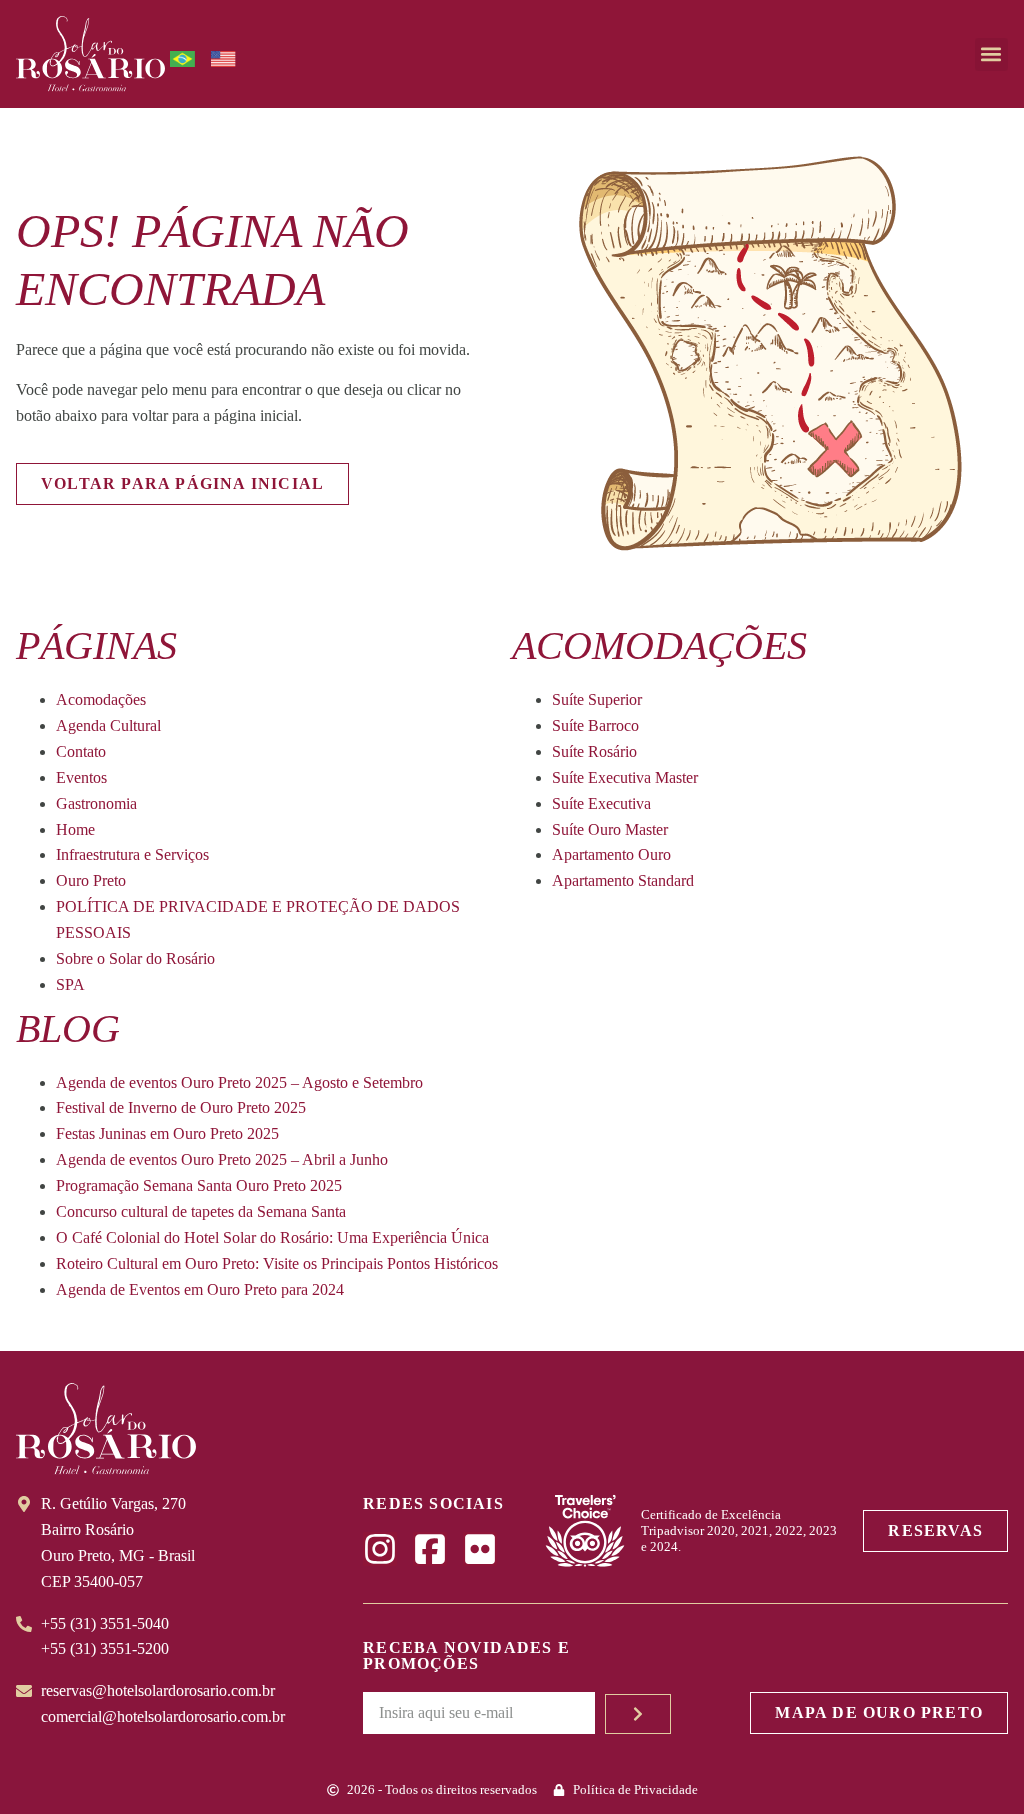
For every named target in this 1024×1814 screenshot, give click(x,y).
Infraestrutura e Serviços (132, 854)
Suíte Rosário (594, 751)
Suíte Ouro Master (610, 829)
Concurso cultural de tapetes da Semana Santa (201, 1211)
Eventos (81, 777)
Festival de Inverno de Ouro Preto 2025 (181, 1107)
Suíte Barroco (595, 725)
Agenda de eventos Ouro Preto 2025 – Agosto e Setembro (239, 1082)
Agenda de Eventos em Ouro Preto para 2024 (200, 1289)
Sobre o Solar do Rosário (135, 958)
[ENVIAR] (638, 1714)
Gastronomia (96, 803)
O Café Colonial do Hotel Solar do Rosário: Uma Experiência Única (272, 1237)
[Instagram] (380, 1549)
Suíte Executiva (601, 803)
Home (75, 829)
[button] (991, 54)
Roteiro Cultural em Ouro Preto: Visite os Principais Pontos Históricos (277, 1263)
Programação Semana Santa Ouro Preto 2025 (199, 1185)
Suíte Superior (597, 699)
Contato (81, 751)
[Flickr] (480, 1549)
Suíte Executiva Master (625, 777)
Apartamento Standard (623, 880)
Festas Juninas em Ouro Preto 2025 (167, 1133)
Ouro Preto (91, 880)
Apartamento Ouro (611, 854)
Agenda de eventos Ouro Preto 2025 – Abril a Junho (222, 1159)
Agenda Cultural (108, 725)
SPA (70, 984)
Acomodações (101, 699)
